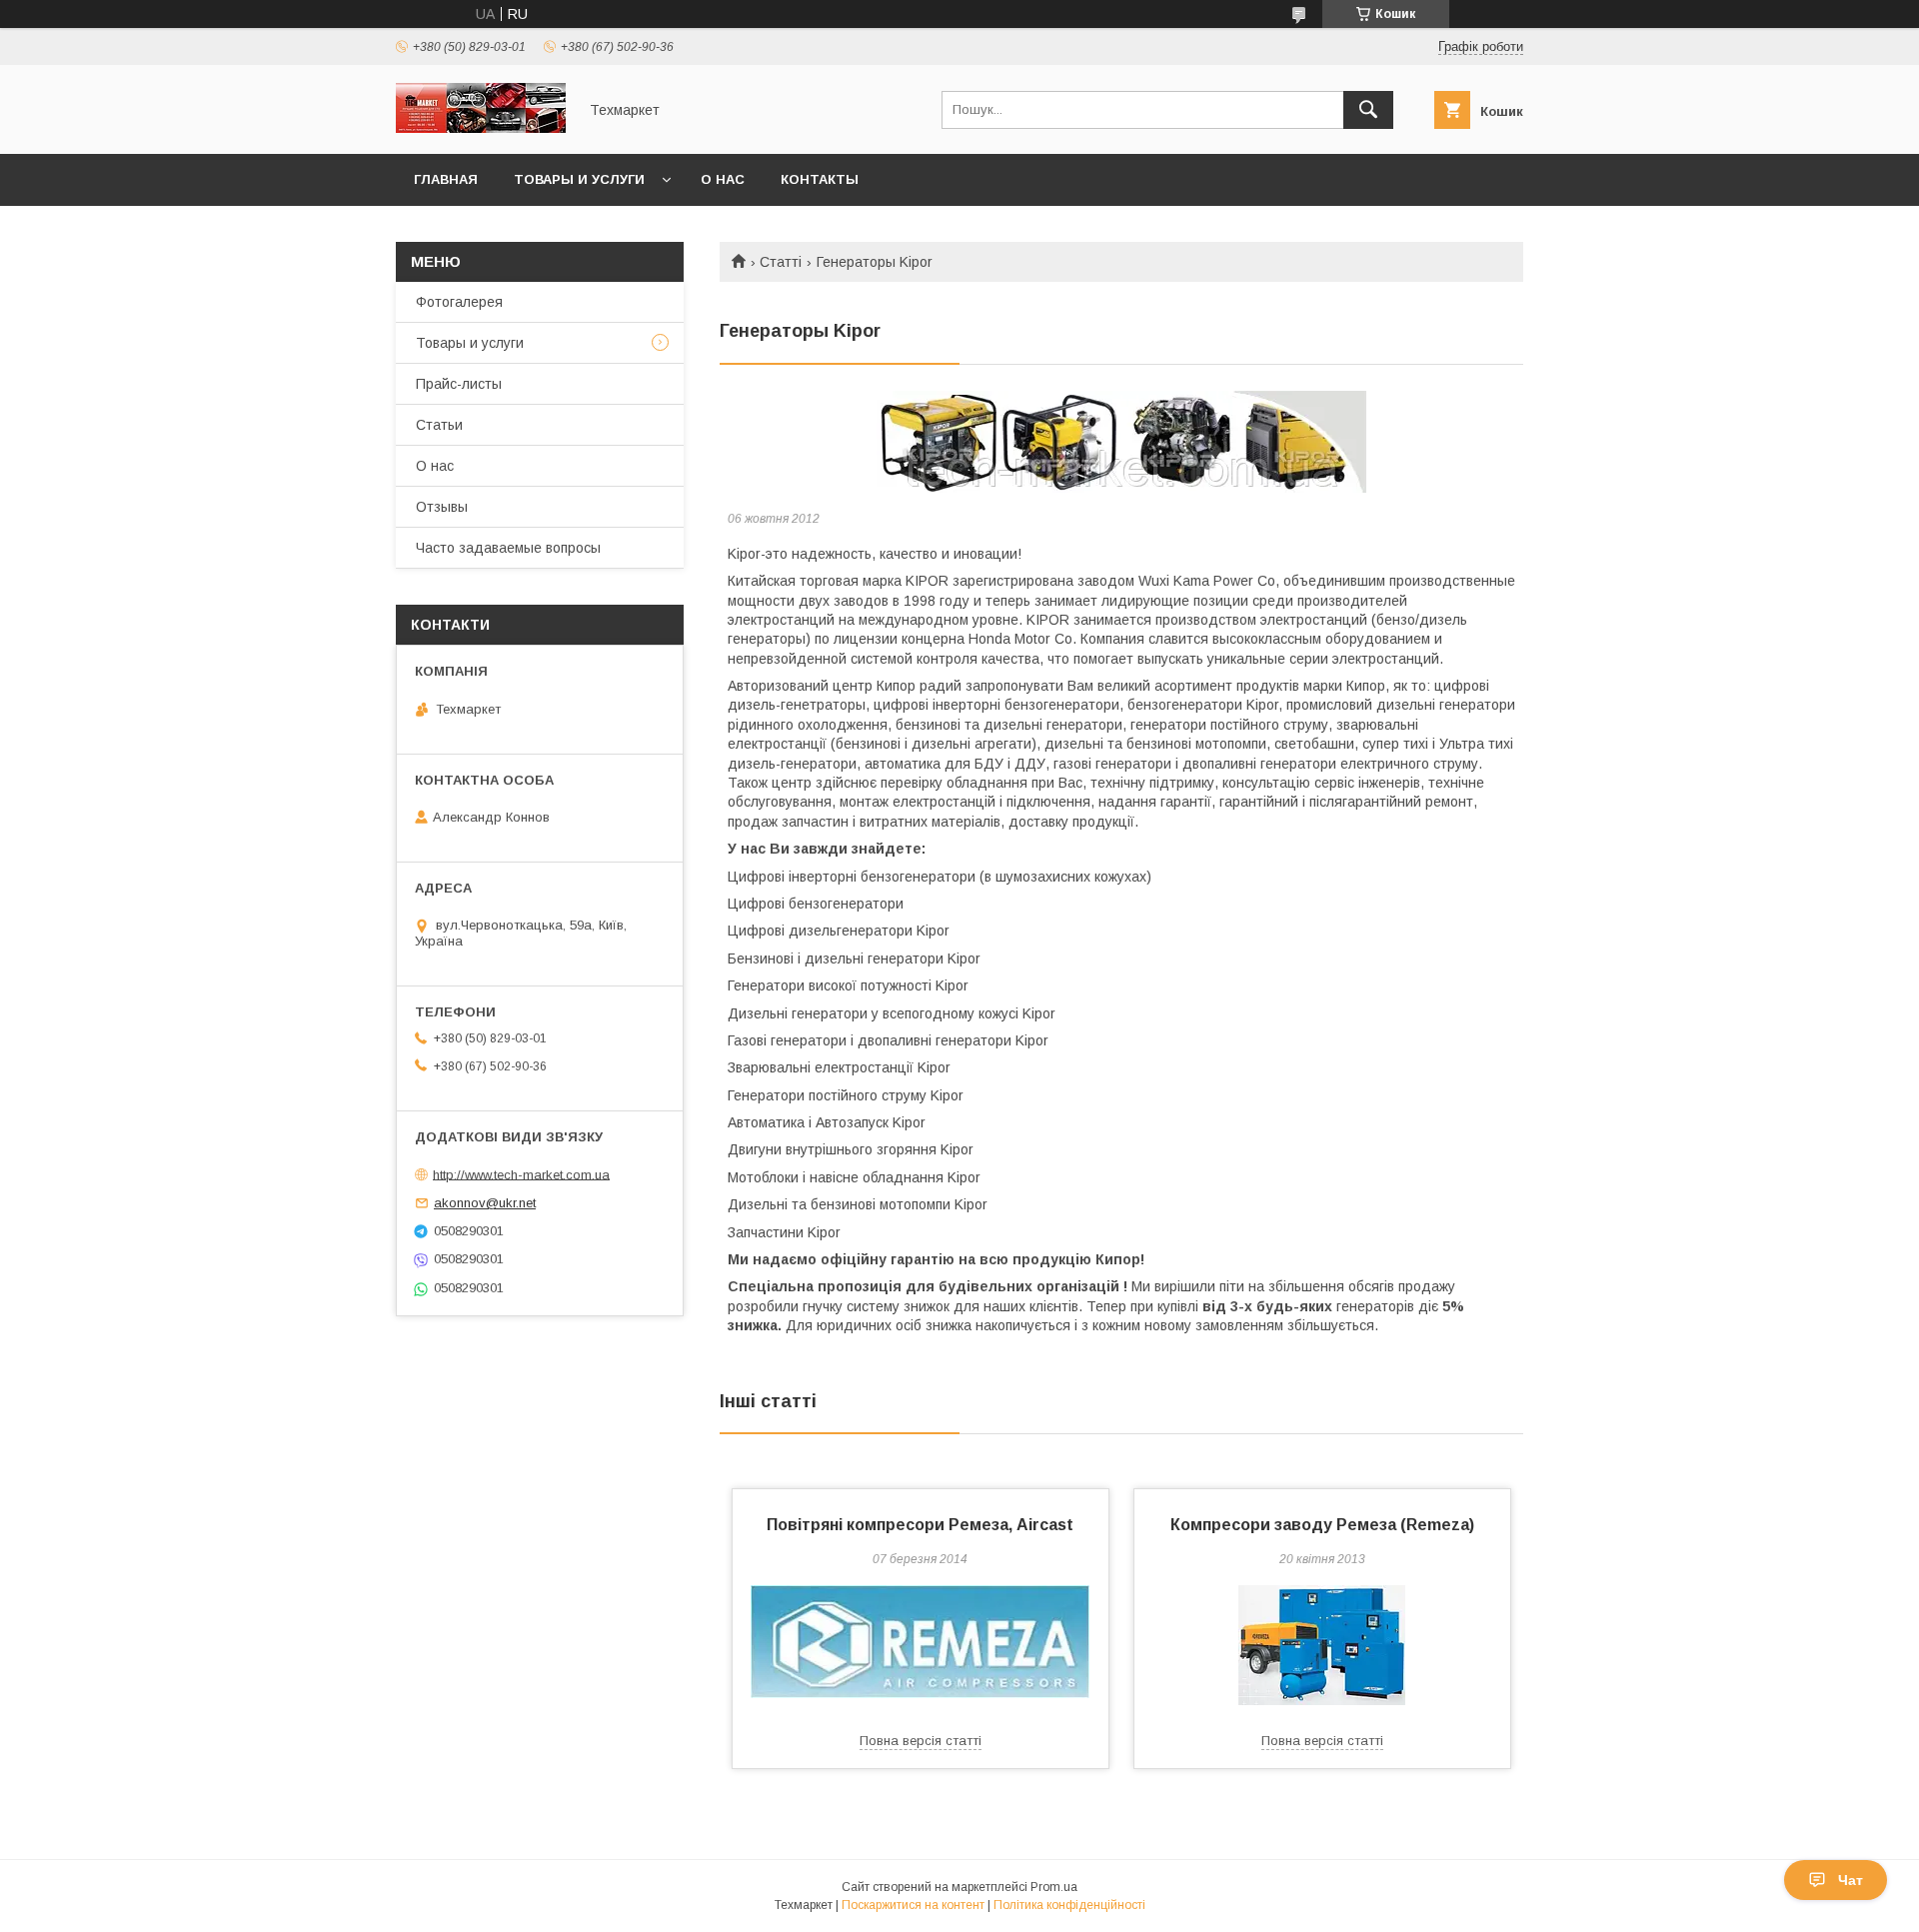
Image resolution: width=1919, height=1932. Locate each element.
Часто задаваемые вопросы (508, 548)
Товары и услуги (579, 179)
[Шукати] (1368, 110)
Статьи (439, 425)
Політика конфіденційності (1069, 1905)
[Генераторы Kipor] (1121, 442)
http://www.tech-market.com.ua (521, 1174)
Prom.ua (1054, 1887)
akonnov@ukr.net (485, 1203)
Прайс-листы (459, 384)
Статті (781, 262)
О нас (723, 179)
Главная (446, 179)
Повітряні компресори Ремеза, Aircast (920, 1525)
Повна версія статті (921, 1741)
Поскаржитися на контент (913, 1905)
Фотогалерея (459, 302)
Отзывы (442, 507)
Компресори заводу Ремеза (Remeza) (1322, 1525)
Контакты (820, 179)
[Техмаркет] (481, 128)
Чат (1851, 1880)
